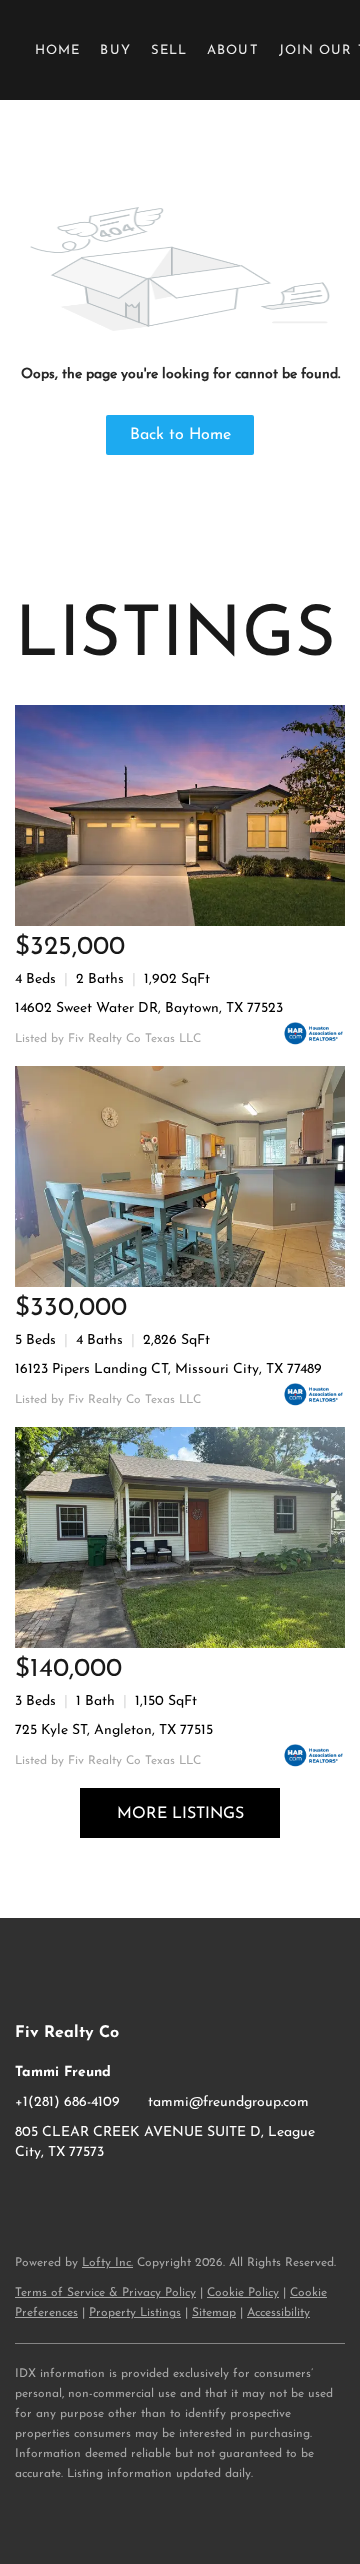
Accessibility (278, 2313)
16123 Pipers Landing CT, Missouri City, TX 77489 (168, 1369)
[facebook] (30, 2198)
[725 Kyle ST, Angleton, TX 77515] (180, 1537)
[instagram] (70, 2198)
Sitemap (214, 2313)
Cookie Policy (243, 2293)
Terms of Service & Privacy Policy (105, 2293)
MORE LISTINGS (180, 1814)
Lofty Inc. (107, 2263)
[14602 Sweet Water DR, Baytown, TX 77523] (180, 815)
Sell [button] (169, 50)
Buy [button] (115, 50)
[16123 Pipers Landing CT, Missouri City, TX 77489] (180, 1176)
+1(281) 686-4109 (67, 2102)
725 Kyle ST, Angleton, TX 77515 (114, 1730)
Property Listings (135, 2313)
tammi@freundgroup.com (228, 2102)
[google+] (110, 2198)
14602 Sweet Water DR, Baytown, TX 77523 (149, 1008)
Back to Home (180, 435)
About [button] (233, 50)
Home (57, 50)
